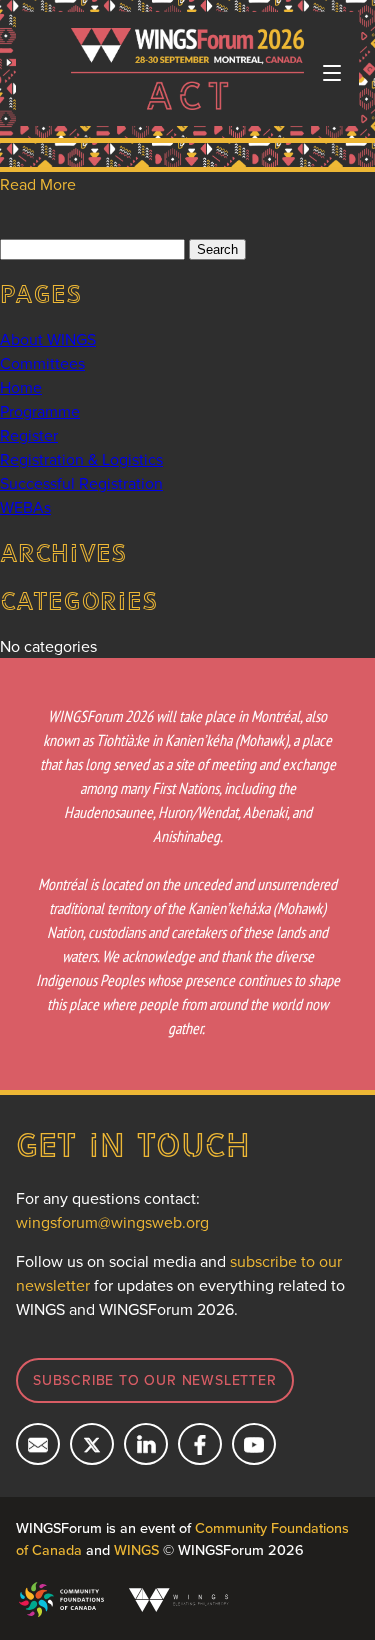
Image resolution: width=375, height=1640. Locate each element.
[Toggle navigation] (332, 73)
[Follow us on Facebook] (200, 1444)
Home (21, 387)
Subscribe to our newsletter (155, 1380)
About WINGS (48, 339)
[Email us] (38, 1444)
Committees (42, 363)
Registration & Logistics (81, 459)
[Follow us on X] (92, 1444)
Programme (40, 411)
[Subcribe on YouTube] (254, 1444)
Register (29, 435)
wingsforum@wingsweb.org (112, 1222)
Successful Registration (81, 483)
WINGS (136, 1549)
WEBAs (25, 507)
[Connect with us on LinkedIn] (146, 1444)
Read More (38, 184)
